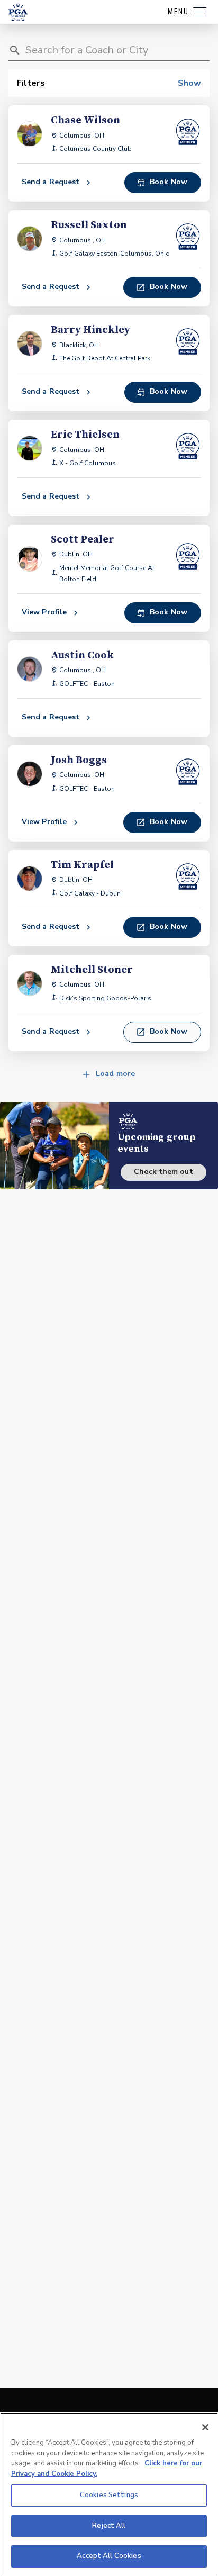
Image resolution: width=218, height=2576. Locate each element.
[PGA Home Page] (18, 12)
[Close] (205, 2427)
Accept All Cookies (109, 2556)
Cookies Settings (109, 2495)
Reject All (109, 2526)
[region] (109, 2494)
